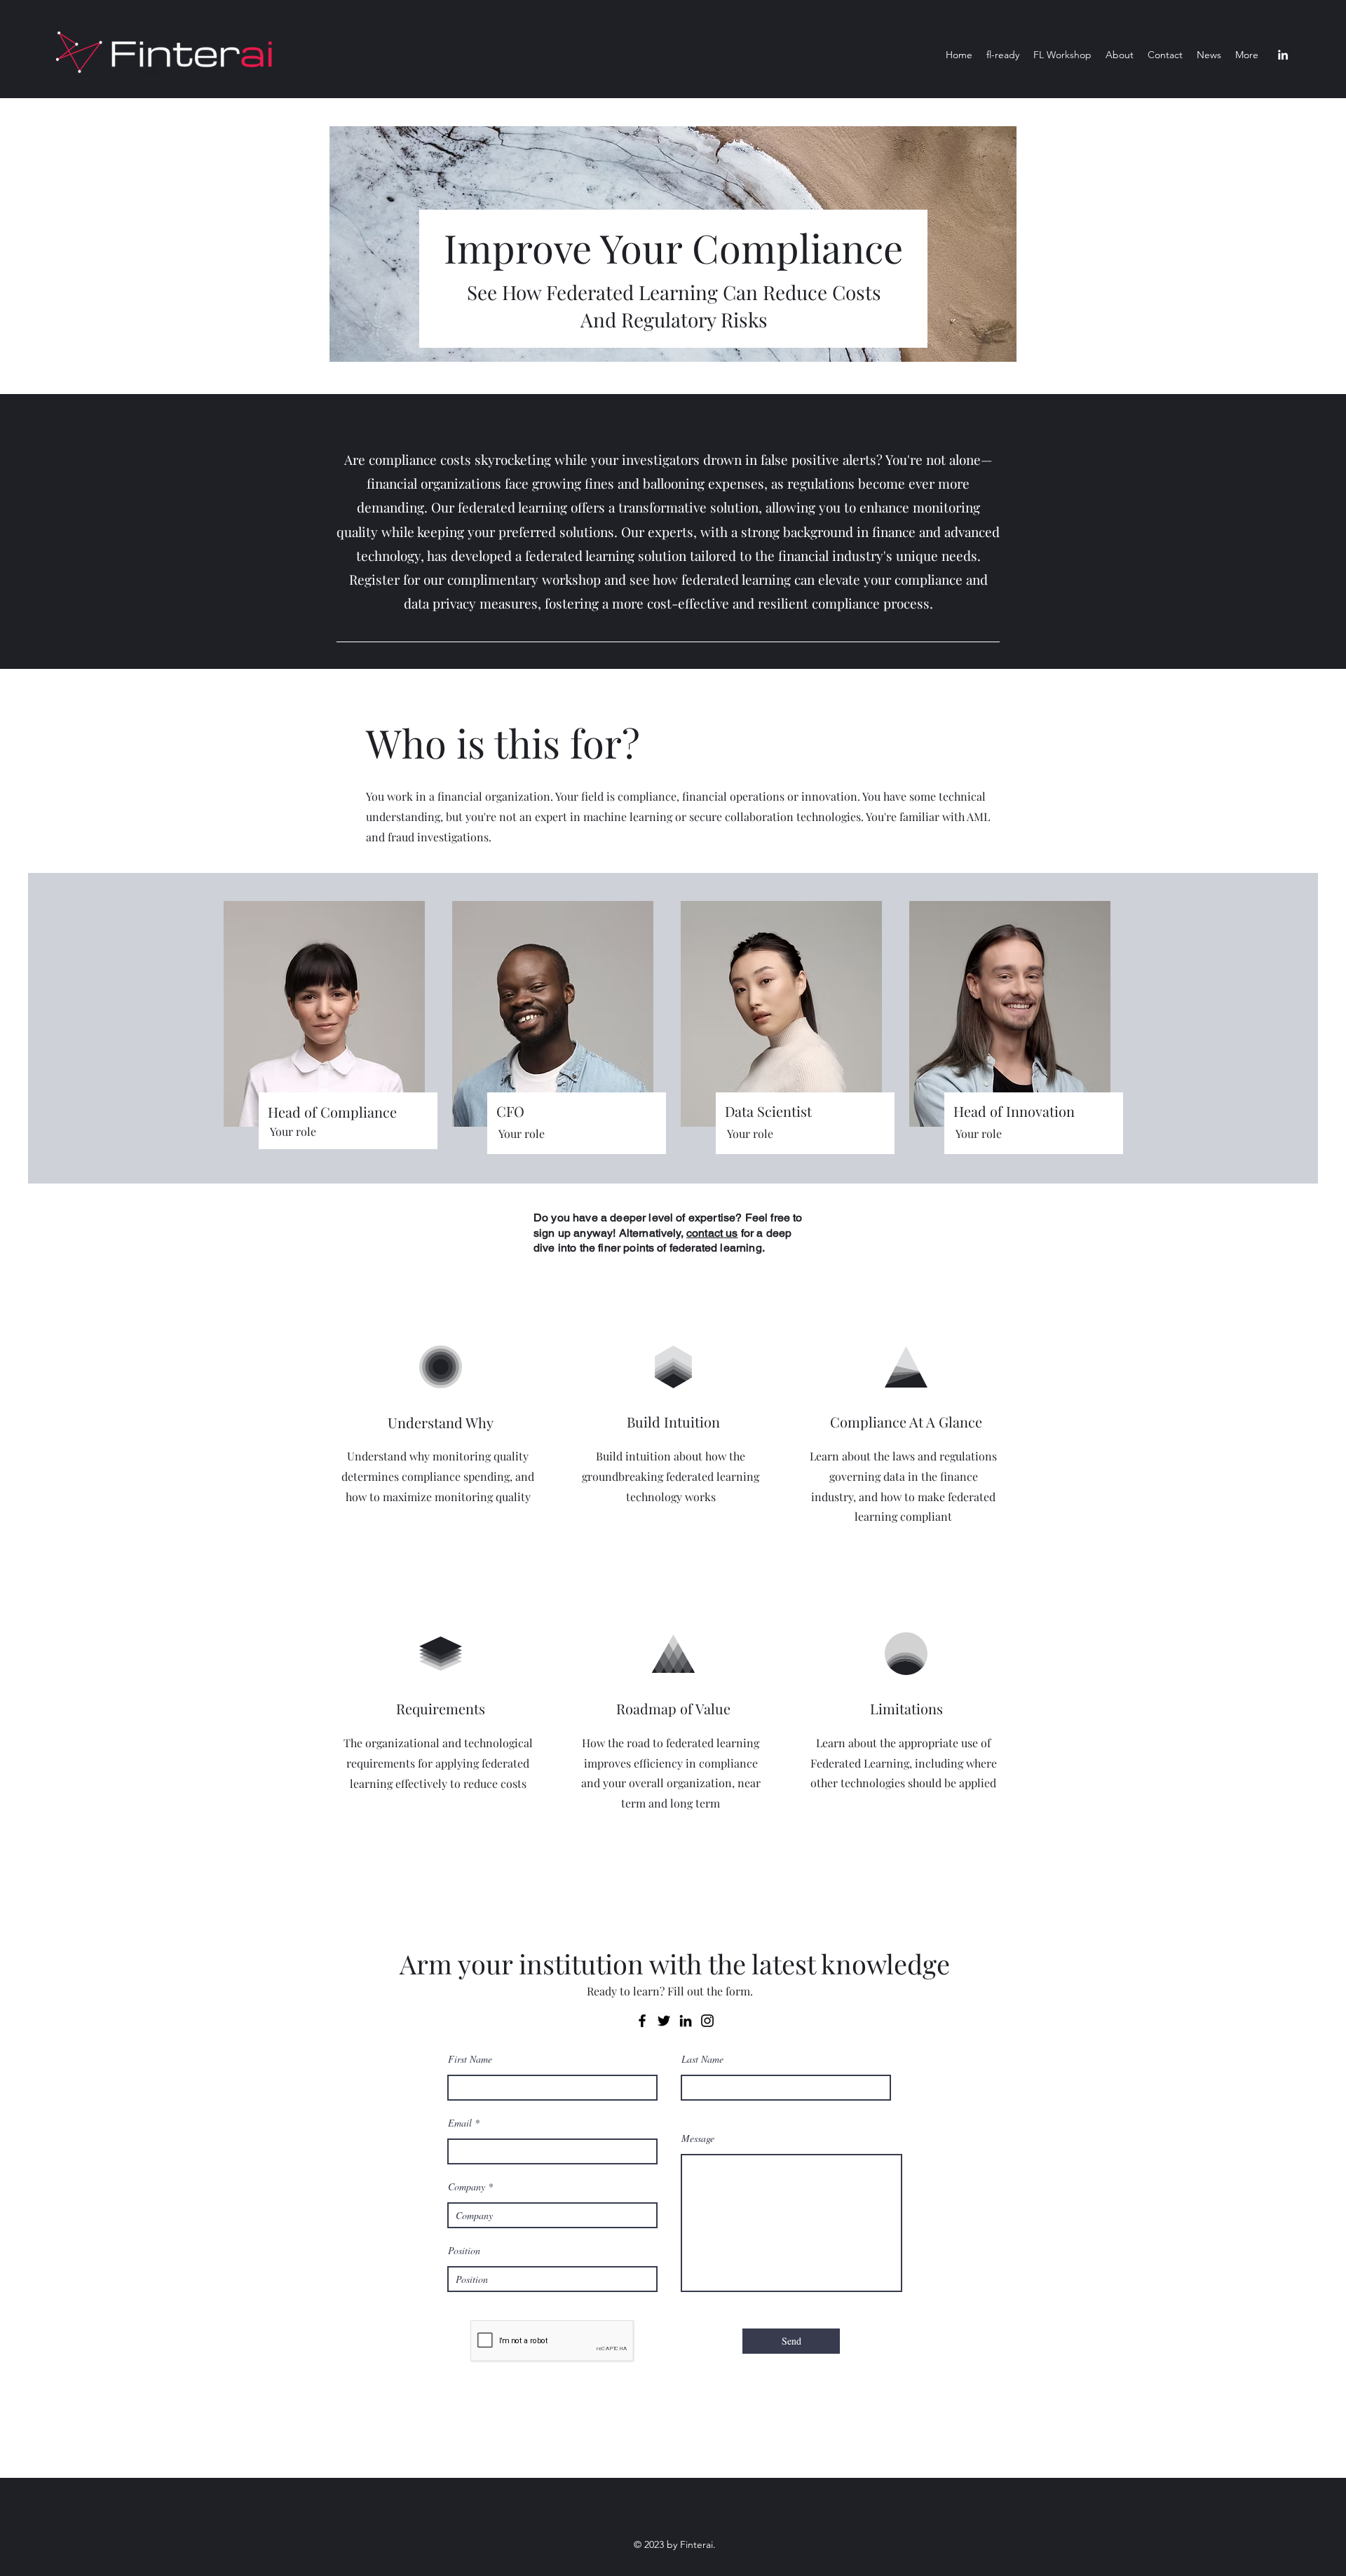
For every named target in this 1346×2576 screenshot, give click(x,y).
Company (467, 2187)
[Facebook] (642, 2021)
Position (464, 2251)
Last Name (702, 2059)
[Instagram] (707, 2021)
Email (460, 2123)
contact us (712, 1233)
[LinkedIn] (1283, 55)
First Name (470, 2059)
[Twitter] (664, 2021)
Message (698, 2138)
